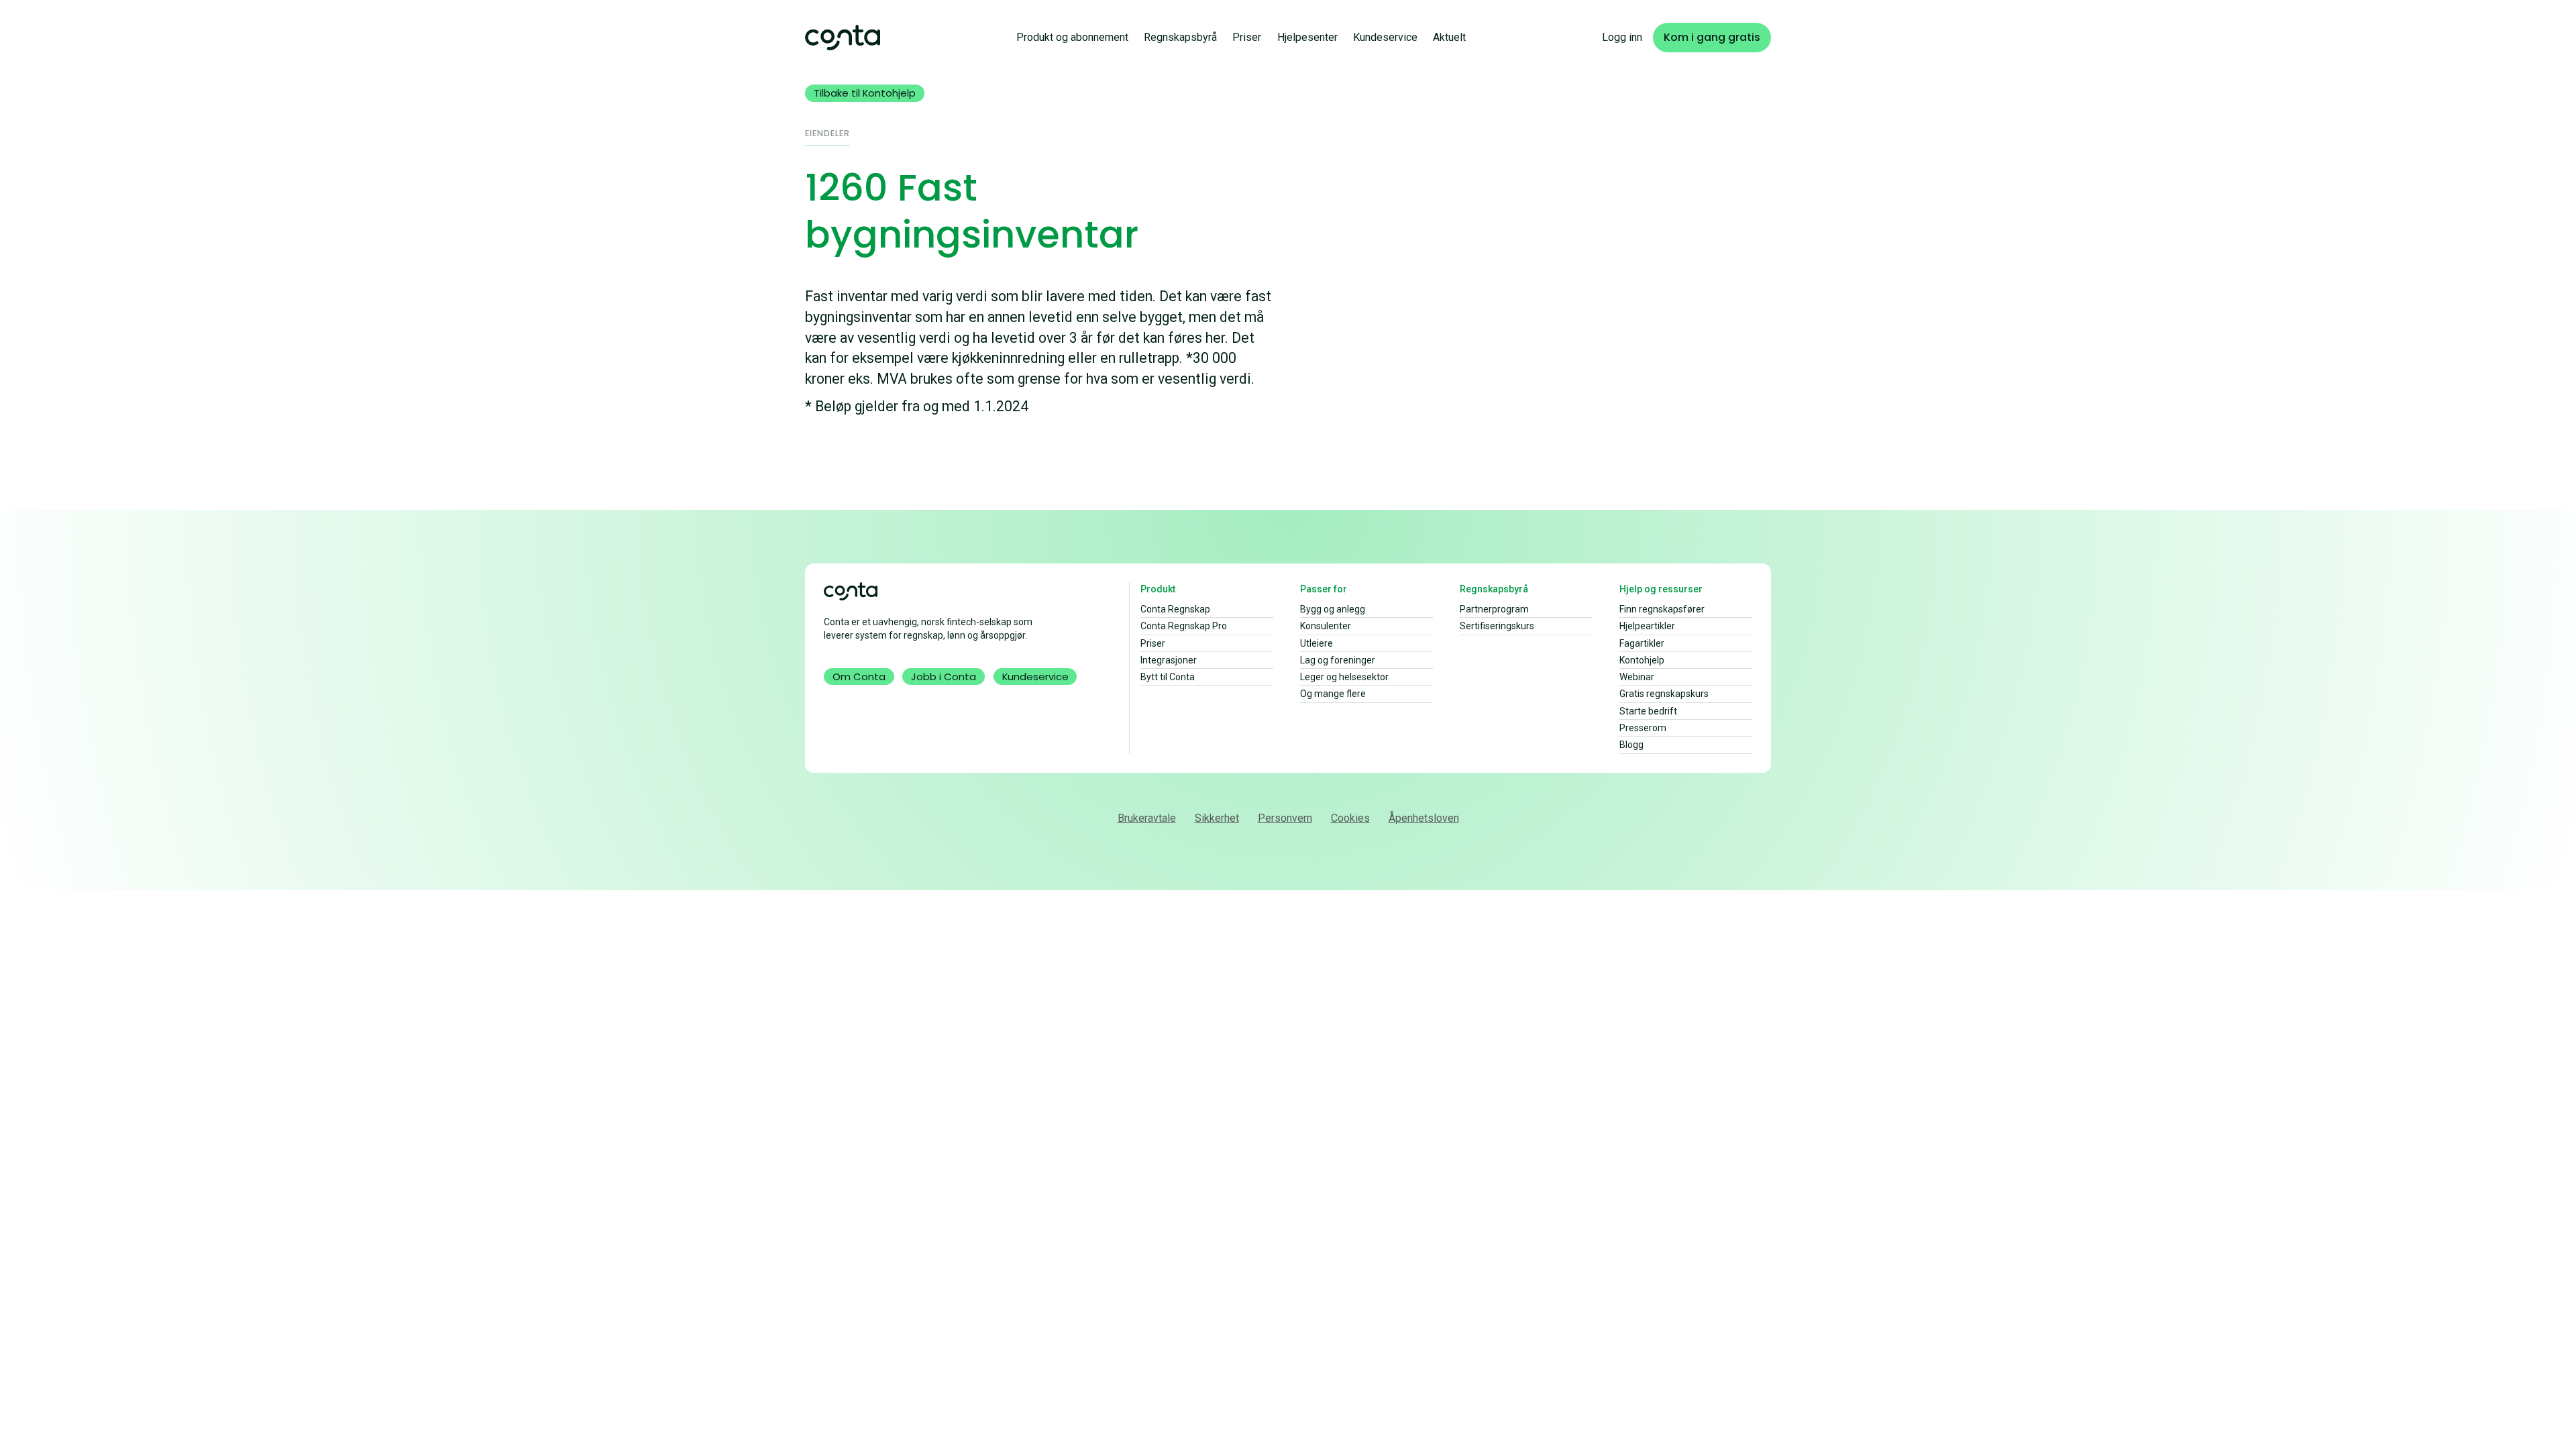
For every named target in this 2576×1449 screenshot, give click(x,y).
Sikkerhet (1217, 818)
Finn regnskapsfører (1662, 609)
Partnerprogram (1494, 609)
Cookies (1350, 818)
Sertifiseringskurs (1497, 626)
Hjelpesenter (1307, 37)
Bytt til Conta (1168, 677)
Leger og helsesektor (1344, 677)
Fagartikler (1642, 643)
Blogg (1631, 745)
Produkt (1158, 589)
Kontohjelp (1642, 660)
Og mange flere (1333, 694)
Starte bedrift (1648, 711)
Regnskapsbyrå (1180, 37)
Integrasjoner (1169, 660)
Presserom (1643, 728)
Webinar (1637, 677)
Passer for (1324, 589)
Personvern (1285, 818)
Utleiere (1317, 643)
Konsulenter (1326, 626)
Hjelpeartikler (1647, 626)
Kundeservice (1385, 37)
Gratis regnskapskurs (1664, 694)
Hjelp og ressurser (1661, 589)
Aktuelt (1449, 37)
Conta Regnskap (1175, 609)
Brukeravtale (1147, 818)
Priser (1247, 37)
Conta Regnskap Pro (1184, 626)
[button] (1072, 37)
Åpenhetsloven (1424, 818)
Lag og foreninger (1338, 660)
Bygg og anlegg (1333, 609)
